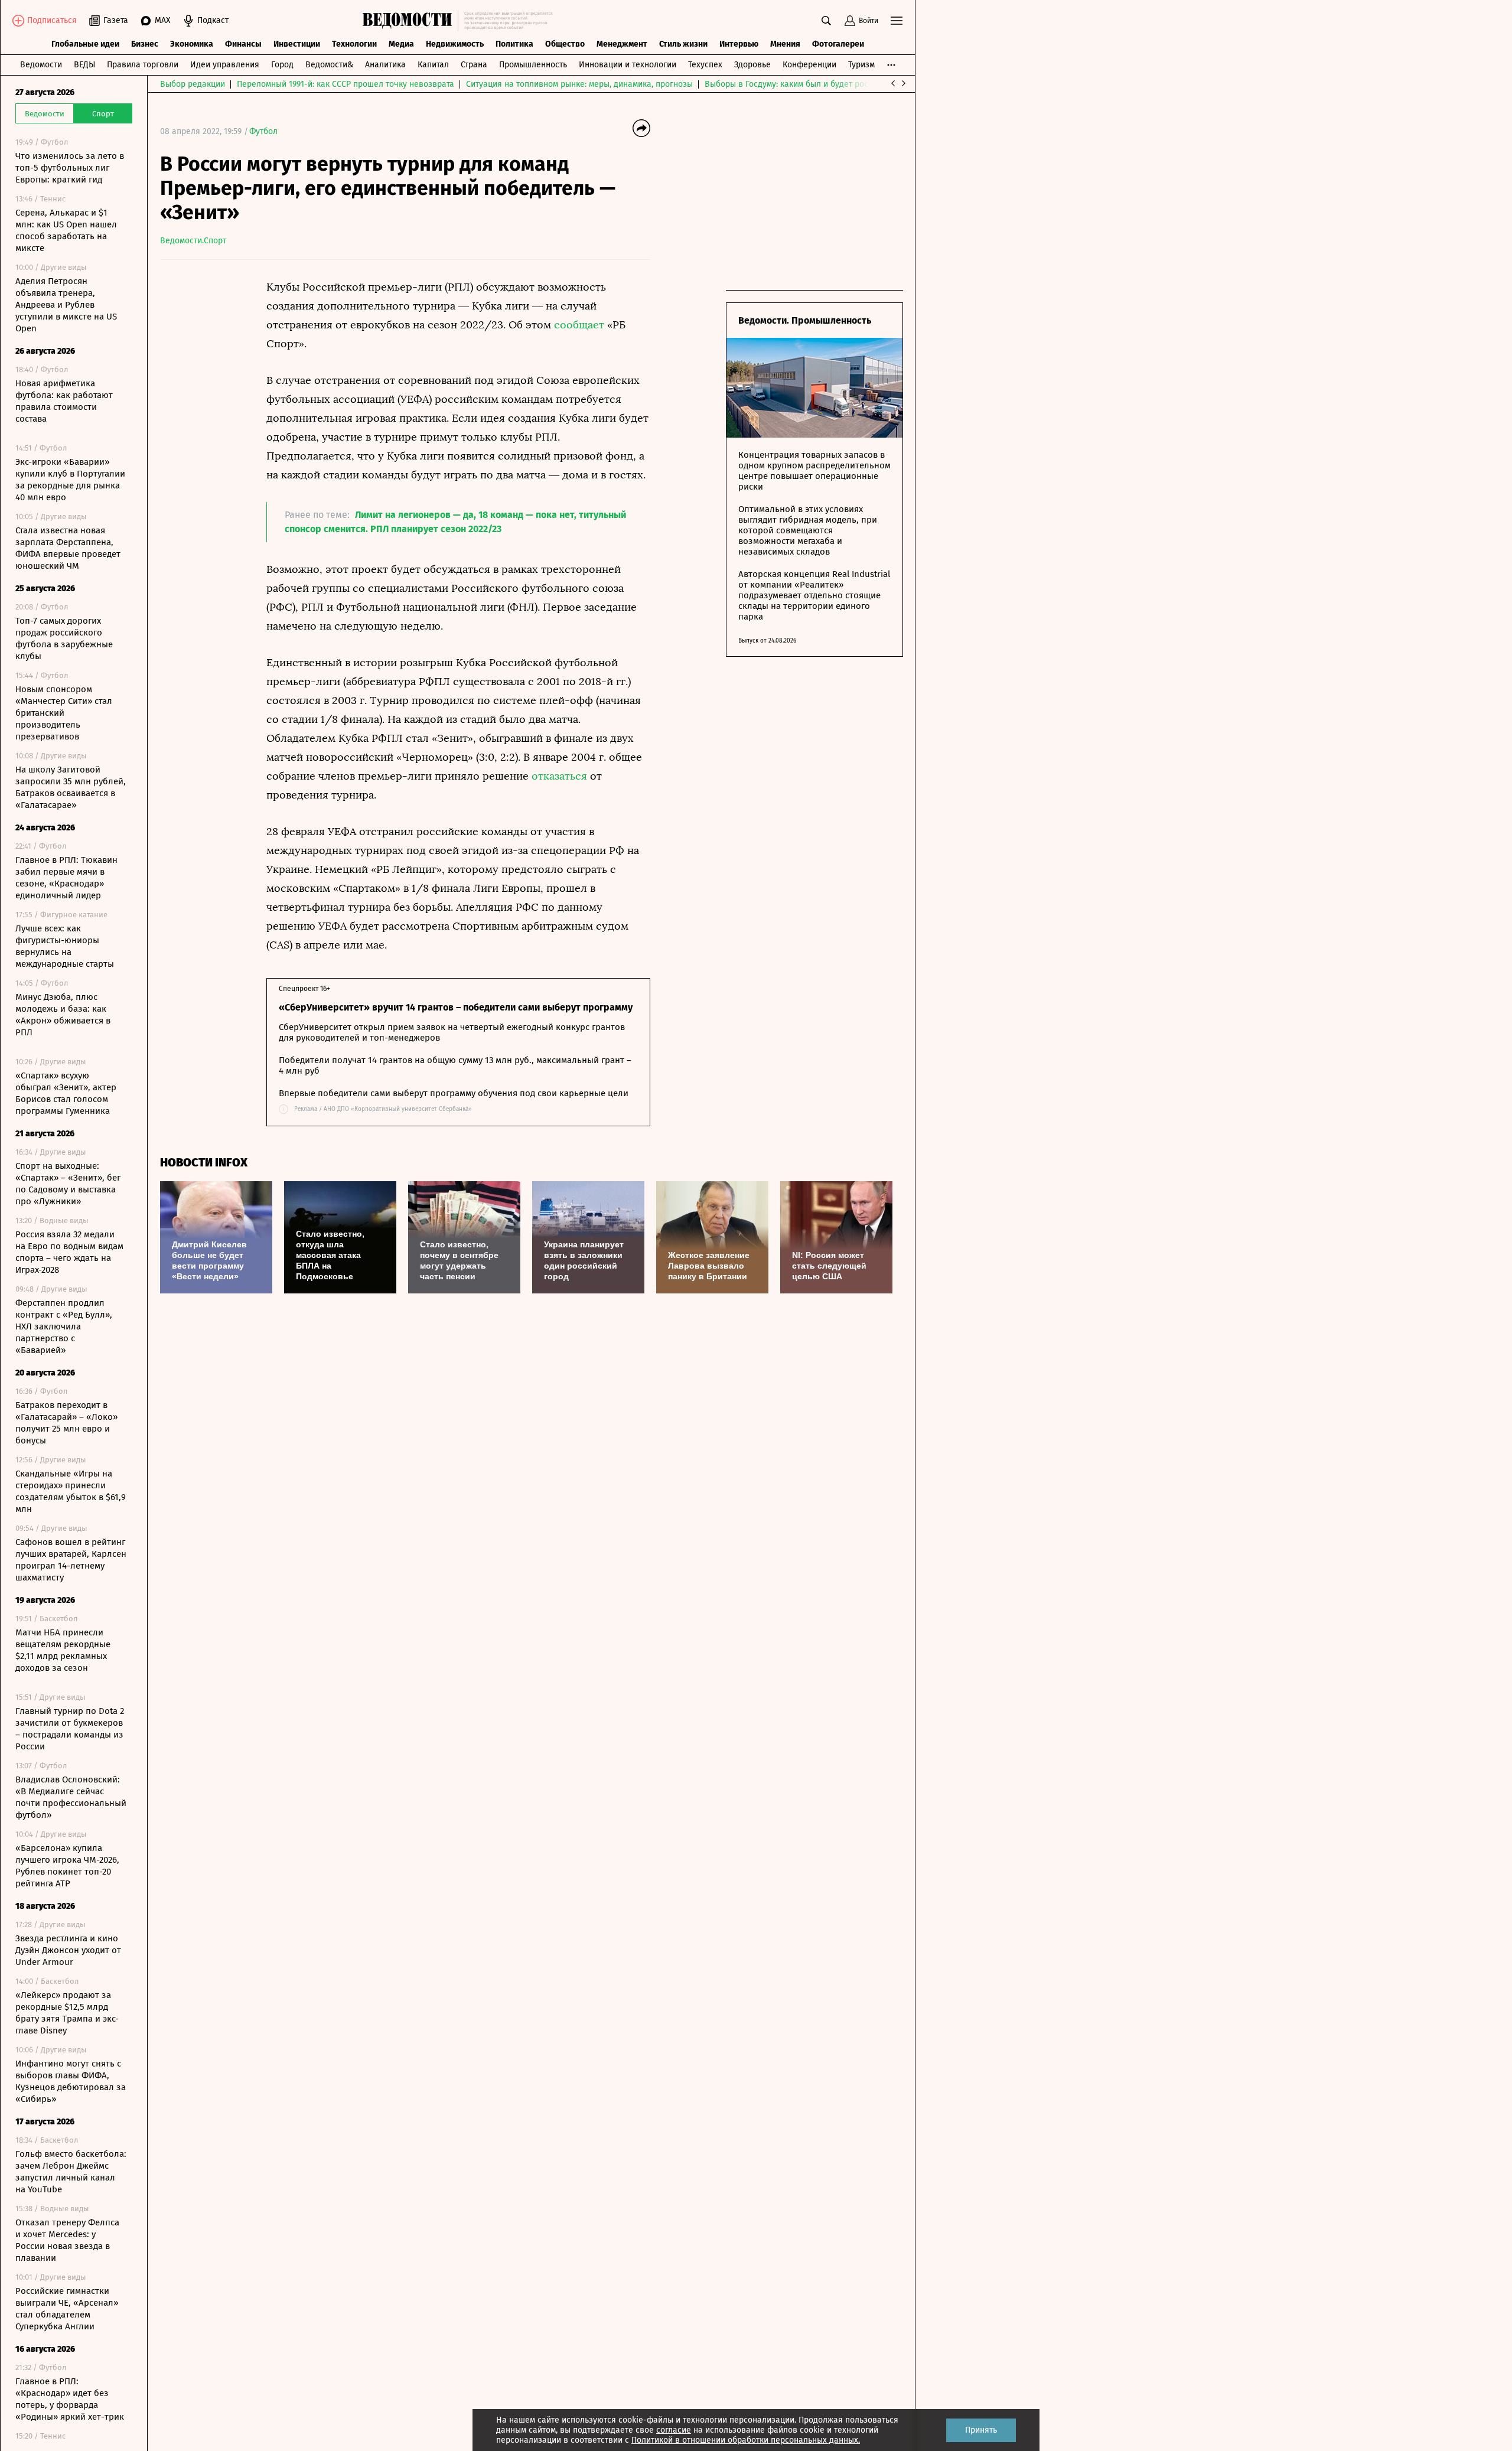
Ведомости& (329, 65)
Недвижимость (455, 44)
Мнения (785, 44)
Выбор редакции (193, 84)
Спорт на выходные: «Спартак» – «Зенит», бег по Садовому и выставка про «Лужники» (68, 1184)
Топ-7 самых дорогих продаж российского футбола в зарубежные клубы (64, 638)
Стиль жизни (683, 44)
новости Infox (204, 1163)
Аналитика (385, 65)
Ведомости (41, 65)
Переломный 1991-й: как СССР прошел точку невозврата (346, 84)
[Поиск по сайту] (826, 21)
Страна (474, 65)
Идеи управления (225, 65)
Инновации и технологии (628, 65)
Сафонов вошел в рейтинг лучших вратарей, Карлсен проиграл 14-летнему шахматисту (71, 1560)
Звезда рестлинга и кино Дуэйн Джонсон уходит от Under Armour (68, 1950)
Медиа (401, 44)
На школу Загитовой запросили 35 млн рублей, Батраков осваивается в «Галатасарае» (71, 787)
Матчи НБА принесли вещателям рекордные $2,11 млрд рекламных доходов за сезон (63, 1650)
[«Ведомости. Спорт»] (410, 21)
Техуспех (705, 65)
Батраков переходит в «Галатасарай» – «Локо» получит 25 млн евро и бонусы (66, 1423)
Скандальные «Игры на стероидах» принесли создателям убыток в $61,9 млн (71, 1491)
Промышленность (533, 65)
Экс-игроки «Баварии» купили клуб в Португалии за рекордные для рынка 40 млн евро (70, 480)
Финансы (243, 44)
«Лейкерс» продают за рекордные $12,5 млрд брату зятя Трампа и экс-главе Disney (67, 2013)
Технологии (354, 44)
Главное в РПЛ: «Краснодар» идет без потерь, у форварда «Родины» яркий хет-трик (70, 2399)
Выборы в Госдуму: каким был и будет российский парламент (824, 84)
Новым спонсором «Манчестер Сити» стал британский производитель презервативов (64, 713)
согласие (674, 2430)
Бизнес (145, 44)
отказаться (559, 776)
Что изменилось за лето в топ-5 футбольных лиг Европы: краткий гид (70, 168)
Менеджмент (622, 44)
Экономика (192, 44)
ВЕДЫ (84, 65)
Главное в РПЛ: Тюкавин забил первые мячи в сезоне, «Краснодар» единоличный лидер (66, 878)
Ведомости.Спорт (193, 241)
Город (282, 65)
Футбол (263, 131)
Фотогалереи (838, 44)
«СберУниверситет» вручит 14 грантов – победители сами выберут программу (456, 1007)
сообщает (579, 325)
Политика (514, 44)
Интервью (739, 44)
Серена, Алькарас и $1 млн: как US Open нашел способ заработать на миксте (66, 230)
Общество (565, 44)
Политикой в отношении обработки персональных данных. (746, 2440)
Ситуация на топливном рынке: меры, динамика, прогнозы (579, 84)
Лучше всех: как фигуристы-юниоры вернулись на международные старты (65, 946)
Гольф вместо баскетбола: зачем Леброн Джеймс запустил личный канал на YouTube (71, 2172)
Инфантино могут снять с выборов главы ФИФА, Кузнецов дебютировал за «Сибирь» (71, 2081)
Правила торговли (143, 65)
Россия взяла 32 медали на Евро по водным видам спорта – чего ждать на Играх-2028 (69, 1252)
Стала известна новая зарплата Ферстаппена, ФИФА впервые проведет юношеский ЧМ (68, 548)
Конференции (809, 65)
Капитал (433, 65)
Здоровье (752, 65)
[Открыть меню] (897, 21)
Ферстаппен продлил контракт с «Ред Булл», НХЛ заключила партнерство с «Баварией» (64, 1326)
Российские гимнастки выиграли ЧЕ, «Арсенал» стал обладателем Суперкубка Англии (67, 2309)
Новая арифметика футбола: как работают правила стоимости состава (64, 401)
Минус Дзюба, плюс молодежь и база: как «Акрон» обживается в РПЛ (63, 1015)
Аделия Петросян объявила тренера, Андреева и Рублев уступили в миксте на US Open (66, 305)
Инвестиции (297, 44)
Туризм (861, 65)
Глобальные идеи (85, 44)
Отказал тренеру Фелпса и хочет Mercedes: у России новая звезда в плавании (67, 2240)
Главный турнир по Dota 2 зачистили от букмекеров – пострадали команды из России (70, 1729)
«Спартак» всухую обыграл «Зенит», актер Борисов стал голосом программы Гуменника (66, 1093)
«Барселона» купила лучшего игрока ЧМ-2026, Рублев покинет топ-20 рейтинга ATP (67, 1866)
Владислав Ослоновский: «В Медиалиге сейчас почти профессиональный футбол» (71, 1797)
